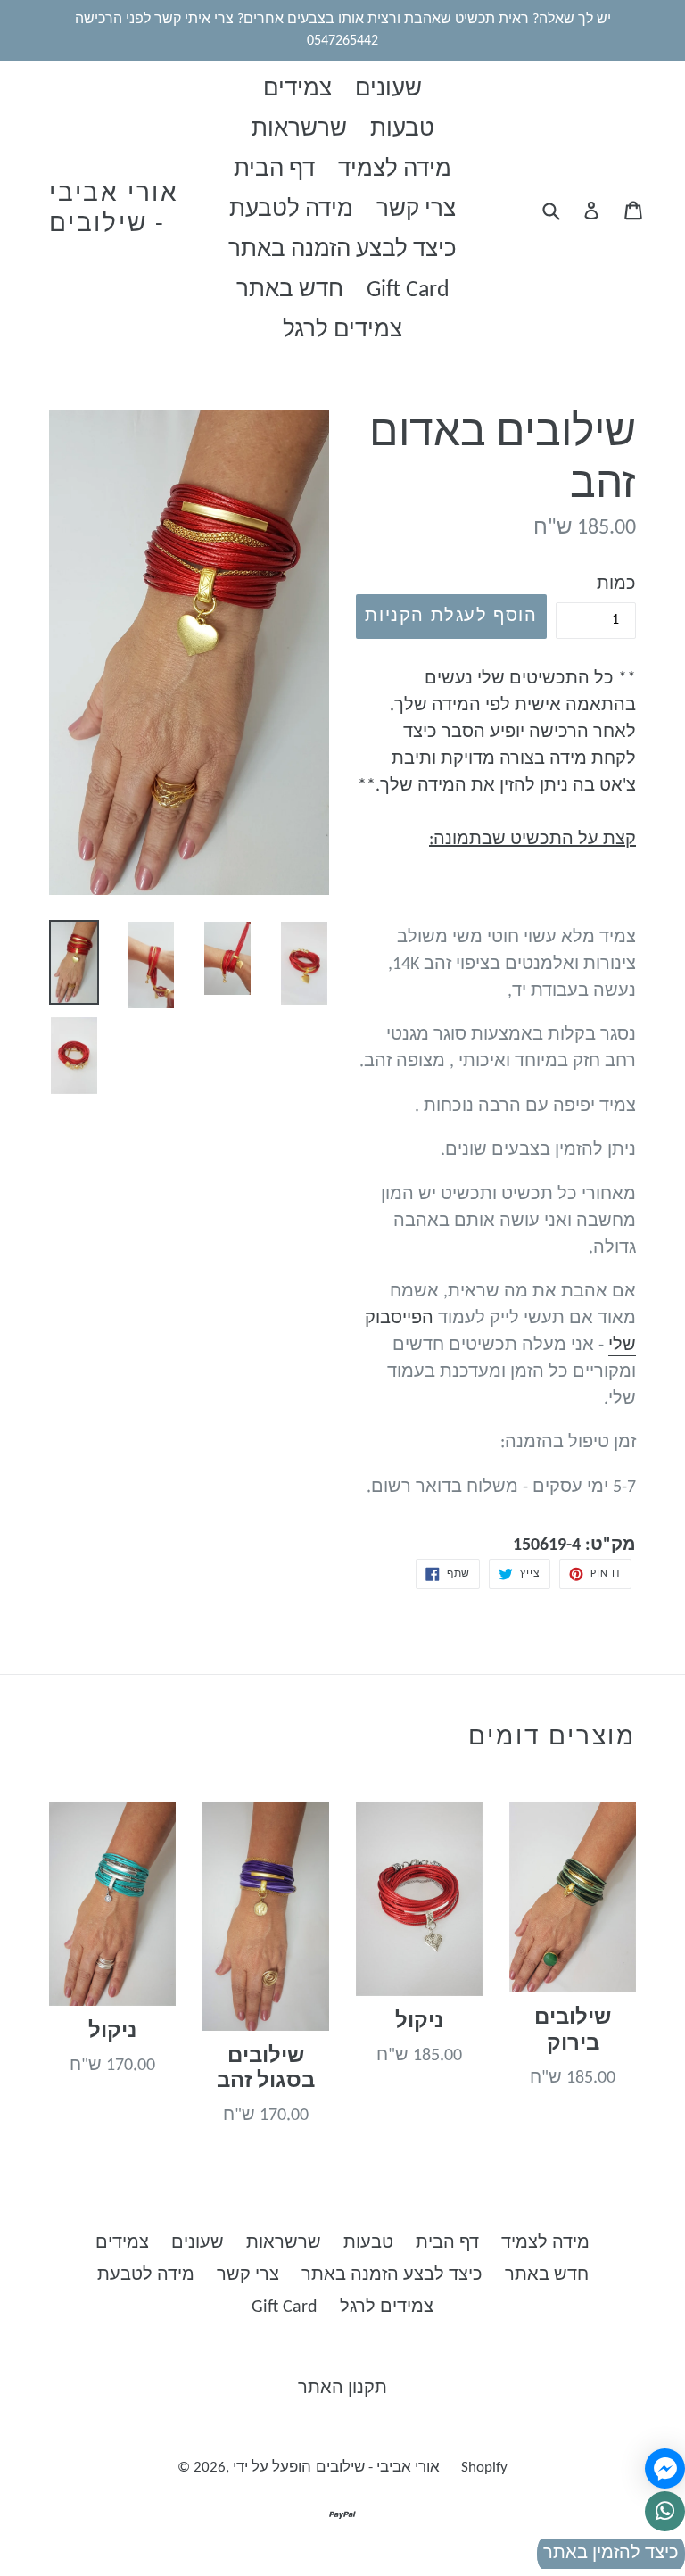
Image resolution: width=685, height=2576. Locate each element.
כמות (616, 584)
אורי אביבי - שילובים (114, 210)
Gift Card (408, 290)
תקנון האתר (342, 2389)
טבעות (402, 130)
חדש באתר (290, 290)
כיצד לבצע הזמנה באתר (342, 250)
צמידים (297, 90)
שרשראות (299, 130)
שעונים (388, 90)
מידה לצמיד (395, 170)
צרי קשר (416, 210)
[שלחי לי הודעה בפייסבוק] (665, 2468)
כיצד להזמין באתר (611, 2554)
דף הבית (274, 170)
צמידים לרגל (342, 331)
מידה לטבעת (291, 210)
